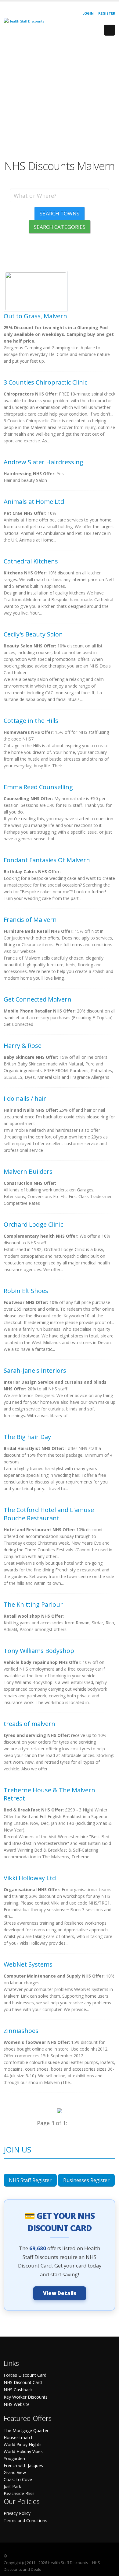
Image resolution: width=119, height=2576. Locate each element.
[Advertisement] (60, 100)
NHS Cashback (18, 2390)
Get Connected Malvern (38, 999)
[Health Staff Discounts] (24, 21)
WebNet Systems (28, 1964)
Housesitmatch (19, 2437)
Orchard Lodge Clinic (33, 1224)
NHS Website (17, 2404)
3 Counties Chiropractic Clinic (45, 382)
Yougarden (14, 2458)
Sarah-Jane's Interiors (35, 1370)
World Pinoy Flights (23, 2444)
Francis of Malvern (30, 920)
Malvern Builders (28, 1171)
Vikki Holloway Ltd (30, 1878)
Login (88, 13)
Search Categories (60, 227)
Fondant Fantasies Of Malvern (47, 860)
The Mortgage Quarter (26, 2430)
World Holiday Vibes (23, 2451)
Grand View (15, 2472)
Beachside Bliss (19, 2493)
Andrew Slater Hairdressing (43, 462)
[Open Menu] (110, 30)
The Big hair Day (27, 1437)
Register (107, 13)
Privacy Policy (17, 2513)
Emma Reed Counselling (38, 787)
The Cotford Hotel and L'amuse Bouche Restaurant (49, 1514)
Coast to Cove (18, 2479)
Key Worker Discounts (26, 2397)
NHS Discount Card (23, 2382)
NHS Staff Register (30, 2180)
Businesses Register (86, 2180)
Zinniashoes (21, 2031)
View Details (60, 2293)
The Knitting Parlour (33, 1604)
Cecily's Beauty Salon (33, 634)
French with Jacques (23, 2465)
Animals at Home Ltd (34, 502)
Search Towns (60, 213)
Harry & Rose (23, 1046)
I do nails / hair (25, 1098)
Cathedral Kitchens (31, 561)
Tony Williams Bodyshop (39, 1651)
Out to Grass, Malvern (35, 316)
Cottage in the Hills (31, 721)
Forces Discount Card (25, 2375)
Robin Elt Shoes (26, 1291)
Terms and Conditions (25, 2520)
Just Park (12, 2486)
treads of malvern (29, 1724)
